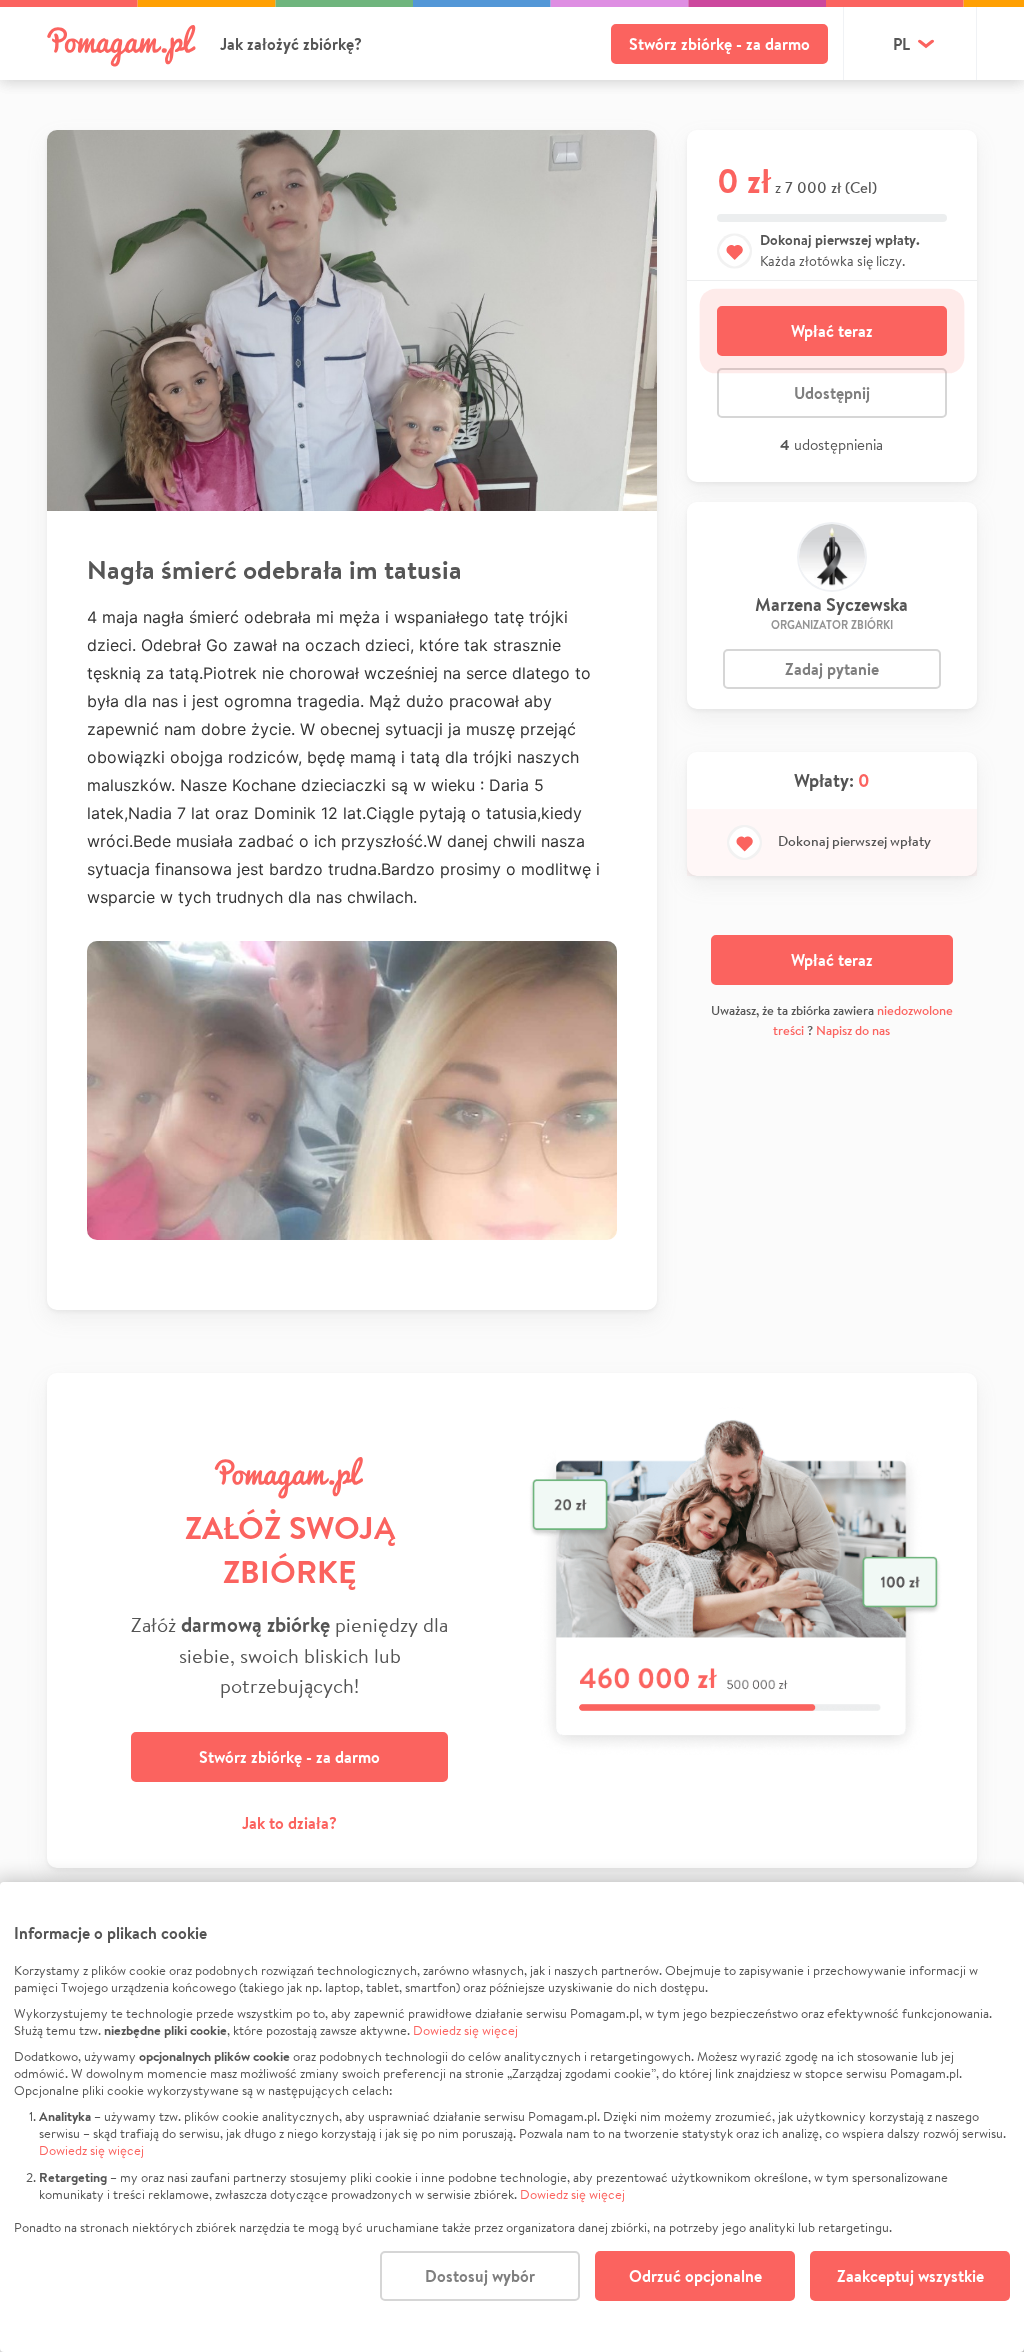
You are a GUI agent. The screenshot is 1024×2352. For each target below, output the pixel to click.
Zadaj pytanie (832, 669)
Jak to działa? (289, 1823)
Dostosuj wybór (480, 2276)
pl (901, 44)
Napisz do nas (853, 1030)
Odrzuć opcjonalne (695, 2276)
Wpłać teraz (832, 331)
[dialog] (512, 2117)
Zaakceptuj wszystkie (910, 2276)
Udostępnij (832, 393)
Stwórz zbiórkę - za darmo (719, 44)
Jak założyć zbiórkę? (291, 44)
